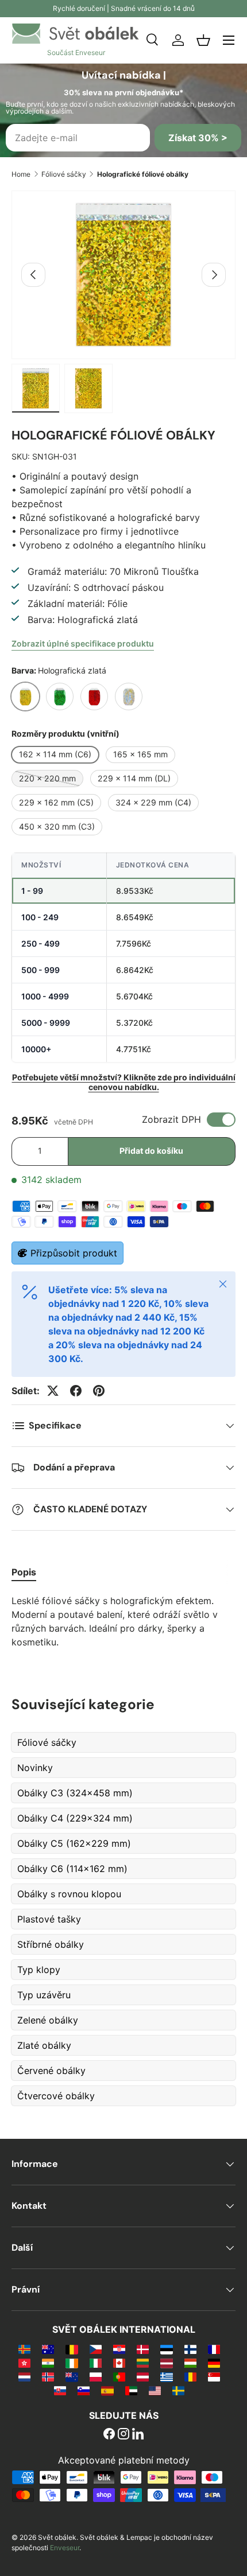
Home (21, 174)
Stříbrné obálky (51, 1944)
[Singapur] (214, 2376)
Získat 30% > (198, 138)
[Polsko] (96, 2376)
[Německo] (214, 2363)
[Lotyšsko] (166, 2363)
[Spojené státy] (155, 2390)
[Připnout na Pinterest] (99, 1391)
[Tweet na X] (53, 1391)
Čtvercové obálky (56, 2096)
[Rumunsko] (190, 2376)
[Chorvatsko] (119, 2349)
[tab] (24, 1572)
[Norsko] (48, 2376)
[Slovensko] (60, 2390)
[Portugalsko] (119, 2376)
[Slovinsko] (84, 2390)
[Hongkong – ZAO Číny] (24, 2363)
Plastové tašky (49, 1919)
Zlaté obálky (44, 2045)
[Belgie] (72, 2349)
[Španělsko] (107, 2390)
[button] (203, 40)
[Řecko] (166, 2376)
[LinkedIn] (138, 2435)
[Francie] (214, 2349)
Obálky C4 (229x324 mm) (75, 1818)
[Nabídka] (229, 40)
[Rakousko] (143, 2376)
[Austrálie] (48, 2349)
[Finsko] (190, 2349)
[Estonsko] (166, 2349)
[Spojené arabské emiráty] (131, 2390)
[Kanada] (119, 2363)
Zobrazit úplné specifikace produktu (83, 643)
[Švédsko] (178, 2390)
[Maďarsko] (190, 2363)
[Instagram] (123, 2435)
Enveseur (65, 2548)
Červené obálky (51, 2071)
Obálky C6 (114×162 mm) (72, 1869)
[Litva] (143, 2363)
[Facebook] (109, 2435)
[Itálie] (96, 2363)
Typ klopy (39, 1970)
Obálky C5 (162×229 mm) (74, 1843)
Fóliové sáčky (64, 174)
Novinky (35, 1768)
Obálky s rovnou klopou (69, 1894)
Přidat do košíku (151, 1151)
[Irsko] (72, 2363)
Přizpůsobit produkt (74, 1253)
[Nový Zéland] (72, 2376)
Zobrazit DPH (171, 1119)
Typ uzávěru (44, 1995)
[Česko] (96, 2349)
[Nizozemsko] (24, 2376)
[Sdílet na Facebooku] (76, 1391)
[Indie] (48, 2363)
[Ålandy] (24, 2349)
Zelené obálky (48, 2020)
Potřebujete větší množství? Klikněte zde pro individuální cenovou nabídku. (124, 1082)
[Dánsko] (143, 2349)
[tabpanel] (123, 1621)
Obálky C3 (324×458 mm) (75, 1793)
